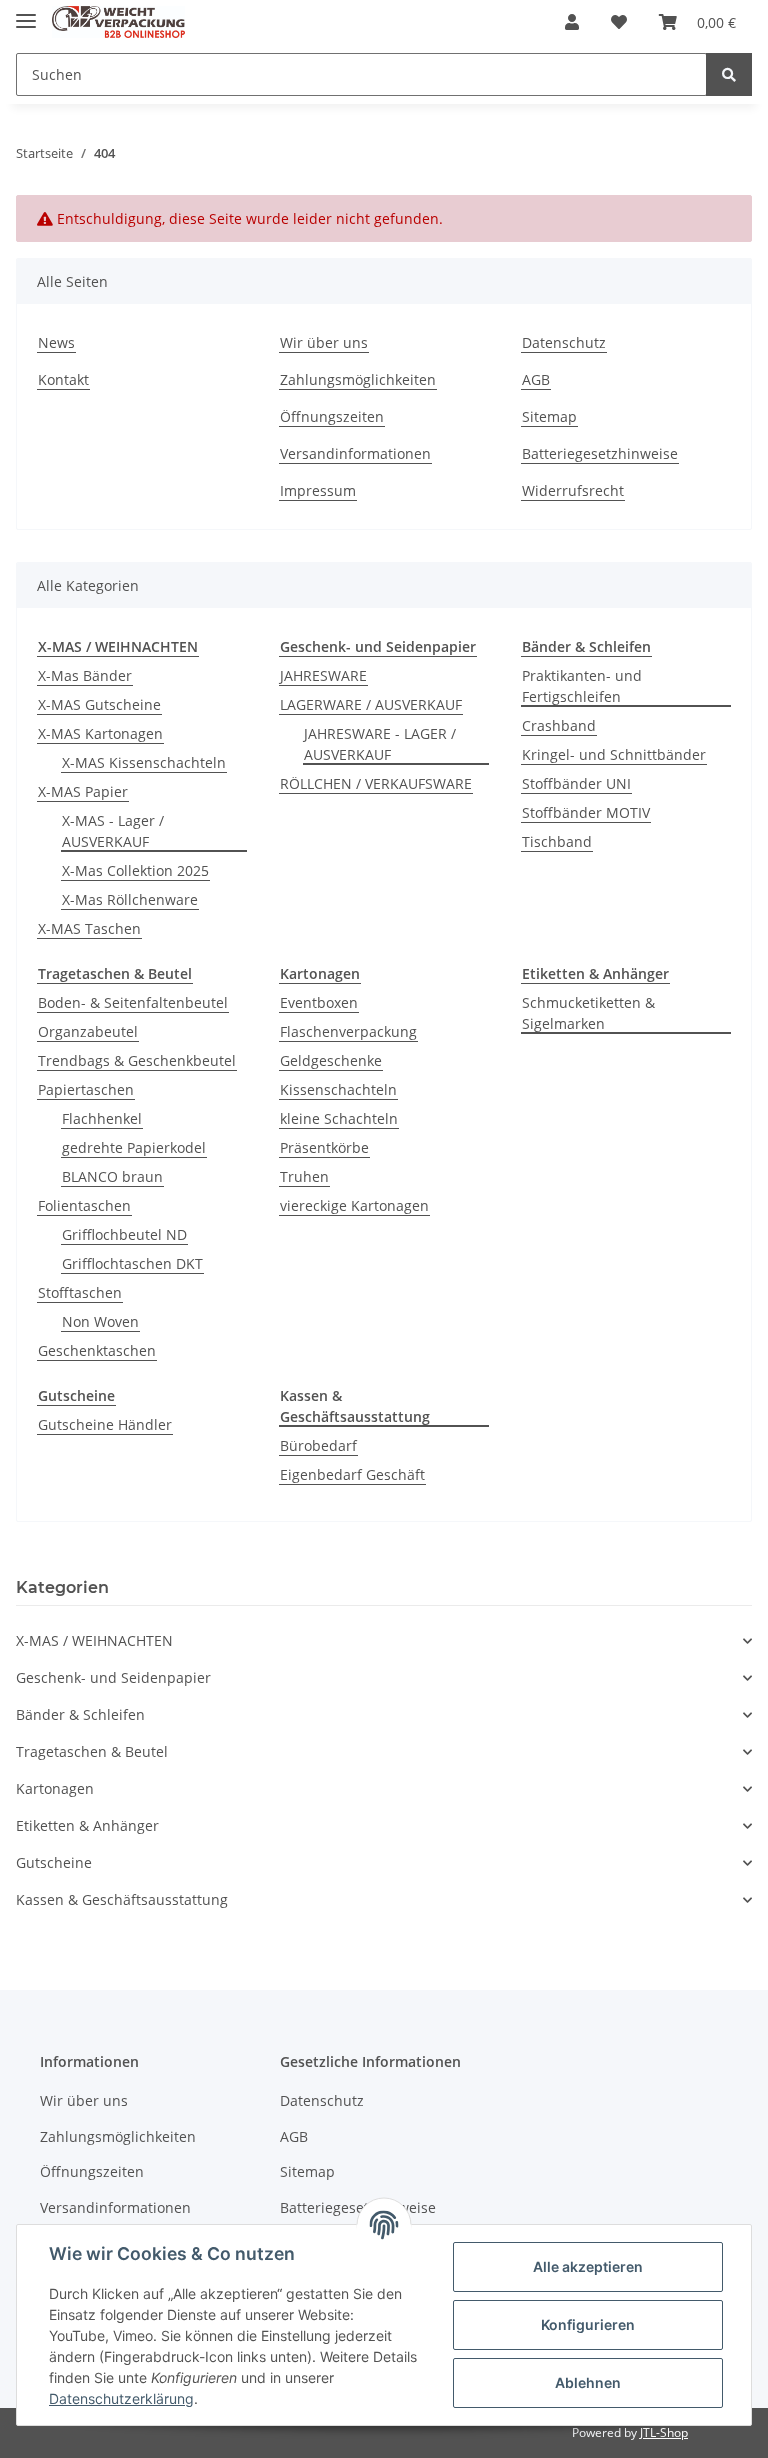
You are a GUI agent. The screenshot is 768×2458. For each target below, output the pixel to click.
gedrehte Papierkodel (134, 1147)
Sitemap (549, 416)
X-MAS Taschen (89, 928)
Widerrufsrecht (573, 490)
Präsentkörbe (324, 1147)
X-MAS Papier (83, 791)
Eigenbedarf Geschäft (352, 1474)
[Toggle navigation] (26, 12)
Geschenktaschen (97, 1350)
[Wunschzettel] (619, 22)
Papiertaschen (86, 1089)
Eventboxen (319, 1002)
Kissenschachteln (338, 1089)
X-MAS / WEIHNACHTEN (94, 1640)
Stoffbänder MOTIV (586, 812)
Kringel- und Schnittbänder (614, 754)
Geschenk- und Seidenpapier (113, 1677)
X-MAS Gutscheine (99, 704)
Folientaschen (84, 1205)
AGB (536, 379)
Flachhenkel (102, 1118)
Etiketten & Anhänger (87, 1825)
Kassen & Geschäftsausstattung (122, 1899)
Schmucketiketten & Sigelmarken (588, 1013)
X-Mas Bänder (85, 675)
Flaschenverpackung (348, 1031)
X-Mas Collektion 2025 (135, 870)
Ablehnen (588, 2382)
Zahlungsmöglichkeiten (358, 379)
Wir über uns (324, 342)
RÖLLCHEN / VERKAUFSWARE (376, 783)
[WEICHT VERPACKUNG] (118, 22)
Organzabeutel (88, 1031)
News (56, 342)
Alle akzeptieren (588, 2266)
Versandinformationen (355, 453)
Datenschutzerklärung (121, 2398)
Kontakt (63, 379)
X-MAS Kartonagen (100, 733)
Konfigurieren (588, 2324)
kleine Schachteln (339, 1118)
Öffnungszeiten (332, 416)
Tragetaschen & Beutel (92, 1751)
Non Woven (100, 1321)
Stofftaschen (80, 1292)
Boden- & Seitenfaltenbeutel (133, 1002)
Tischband (557, 841)
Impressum (318, 490)
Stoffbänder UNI (576, 783)
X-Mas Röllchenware (130, 899)
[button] (572, 22)
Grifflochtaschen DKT (132, 1263)
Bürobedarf (318, 1445)
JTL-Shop (664, 2432)
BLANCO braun (112, 1176)
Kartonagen (55, 1788)
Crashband (559, 725)
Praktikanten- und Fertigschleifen (582, 686)
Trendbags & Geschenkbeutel (137, 1060)
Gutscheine (54, 1862)
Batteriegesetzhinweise (600, 453)
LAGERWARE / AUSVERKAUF (371, 704)
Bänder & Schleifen (80, 1714)
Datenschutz (564, 342)
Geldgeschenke (331, 1060)
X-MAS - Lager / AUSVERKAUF (113, 831)
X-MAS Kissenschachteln (144, 762)
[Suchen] (729, 74)
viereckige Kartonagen (354, 1205)
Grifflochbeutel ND (124, 1234)
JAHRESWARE (323, 675)
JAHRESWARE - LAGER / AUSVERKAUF (380, 744)
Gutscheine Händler (105, 1424)
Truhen (304, 1176)
